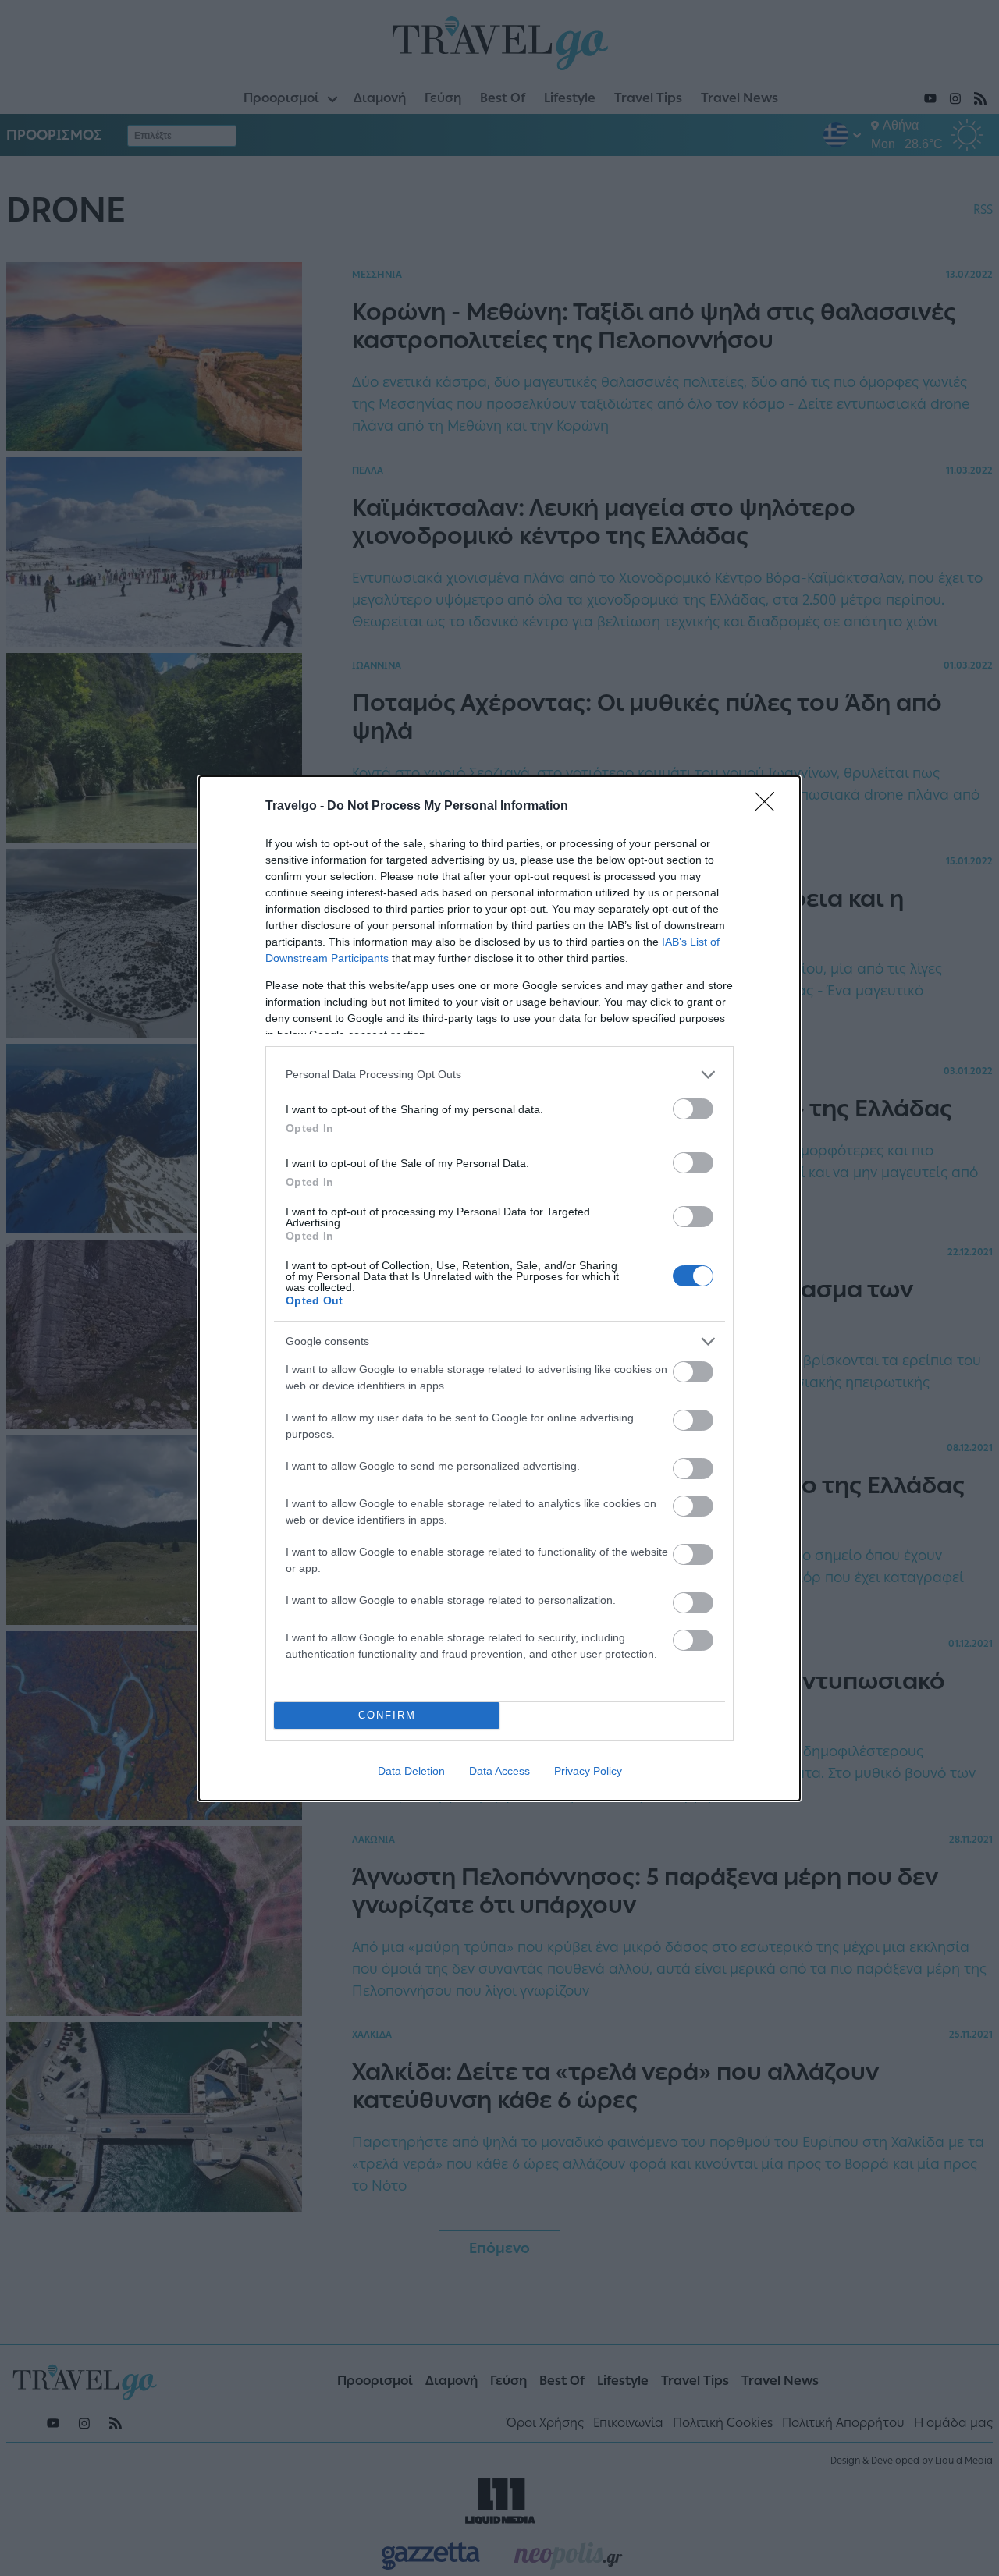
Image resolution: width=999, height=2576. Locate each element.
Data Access (499, 1771)
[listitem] (499, 1075)
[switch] (693, 1109)
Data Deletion (411, 1771)
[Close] (770, 807)
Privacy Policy (588, 1771)
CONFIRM (387, 1715)
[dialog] (499, 1288)
